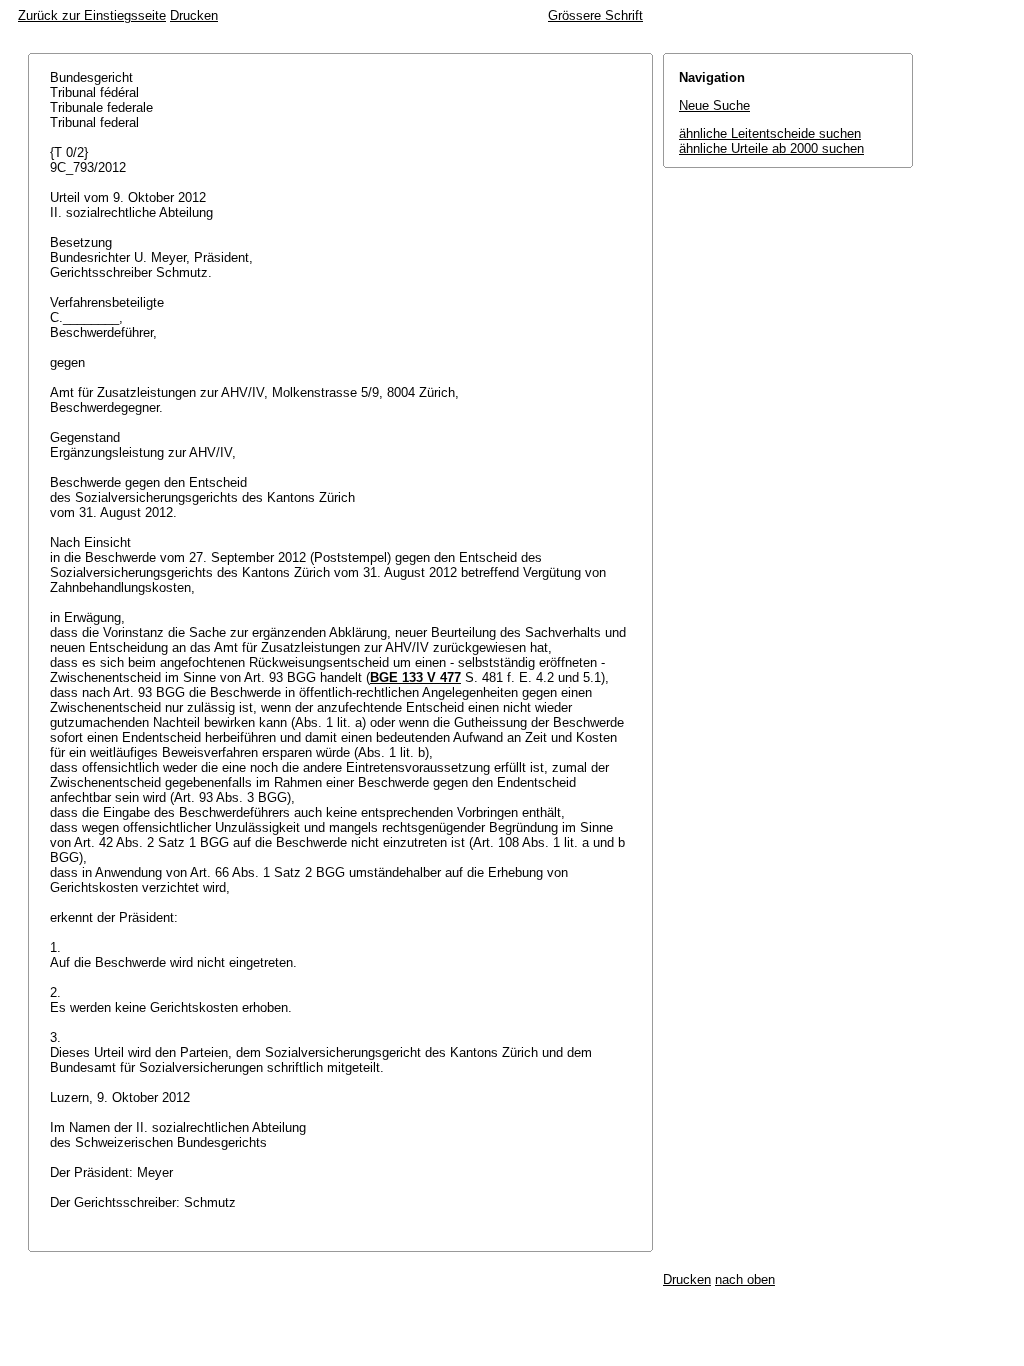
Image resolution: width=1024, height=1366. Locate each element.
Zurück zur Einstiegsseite (92, 15)
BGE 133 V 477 (415, 677)
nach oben (745, 1279)
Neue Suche (714, 105)
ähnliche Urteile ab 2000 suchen (771, 148)
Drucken (194, 15)
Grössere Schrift (595, 15)
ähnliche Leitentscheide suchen (770, 133)
